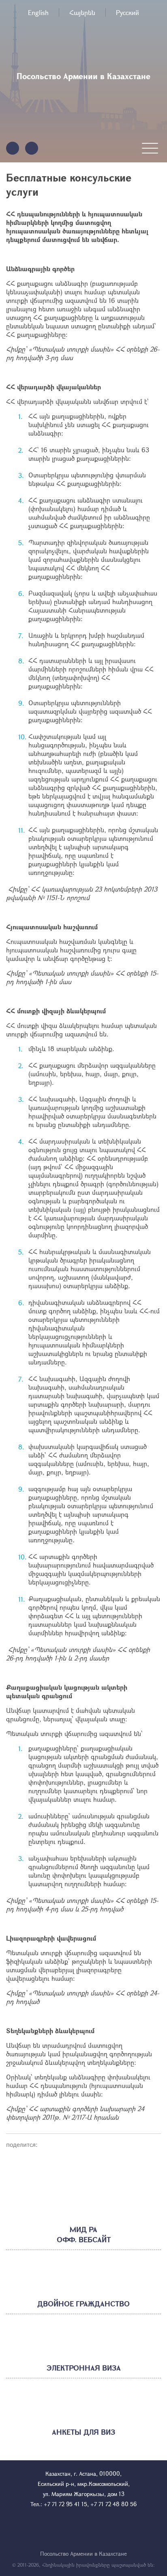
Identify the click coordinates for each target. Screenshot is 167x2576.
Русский (127, 12)
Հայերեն (82, 12)
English (38, 12)
